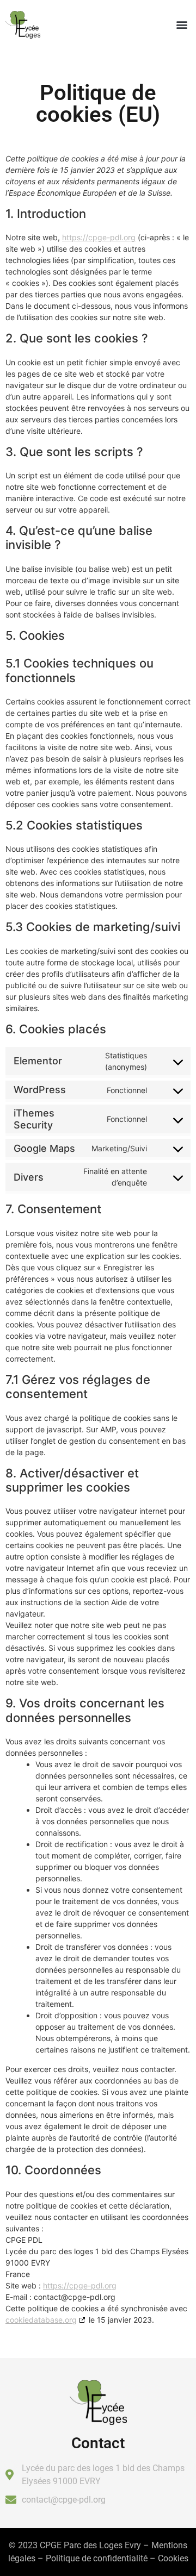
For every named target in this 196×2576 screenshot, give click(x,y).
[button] (182, 25)
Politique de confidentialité (97, 2558)
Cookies (173, 2558)
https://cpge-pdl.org (99, 237)
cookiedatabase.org (41, 2320)
